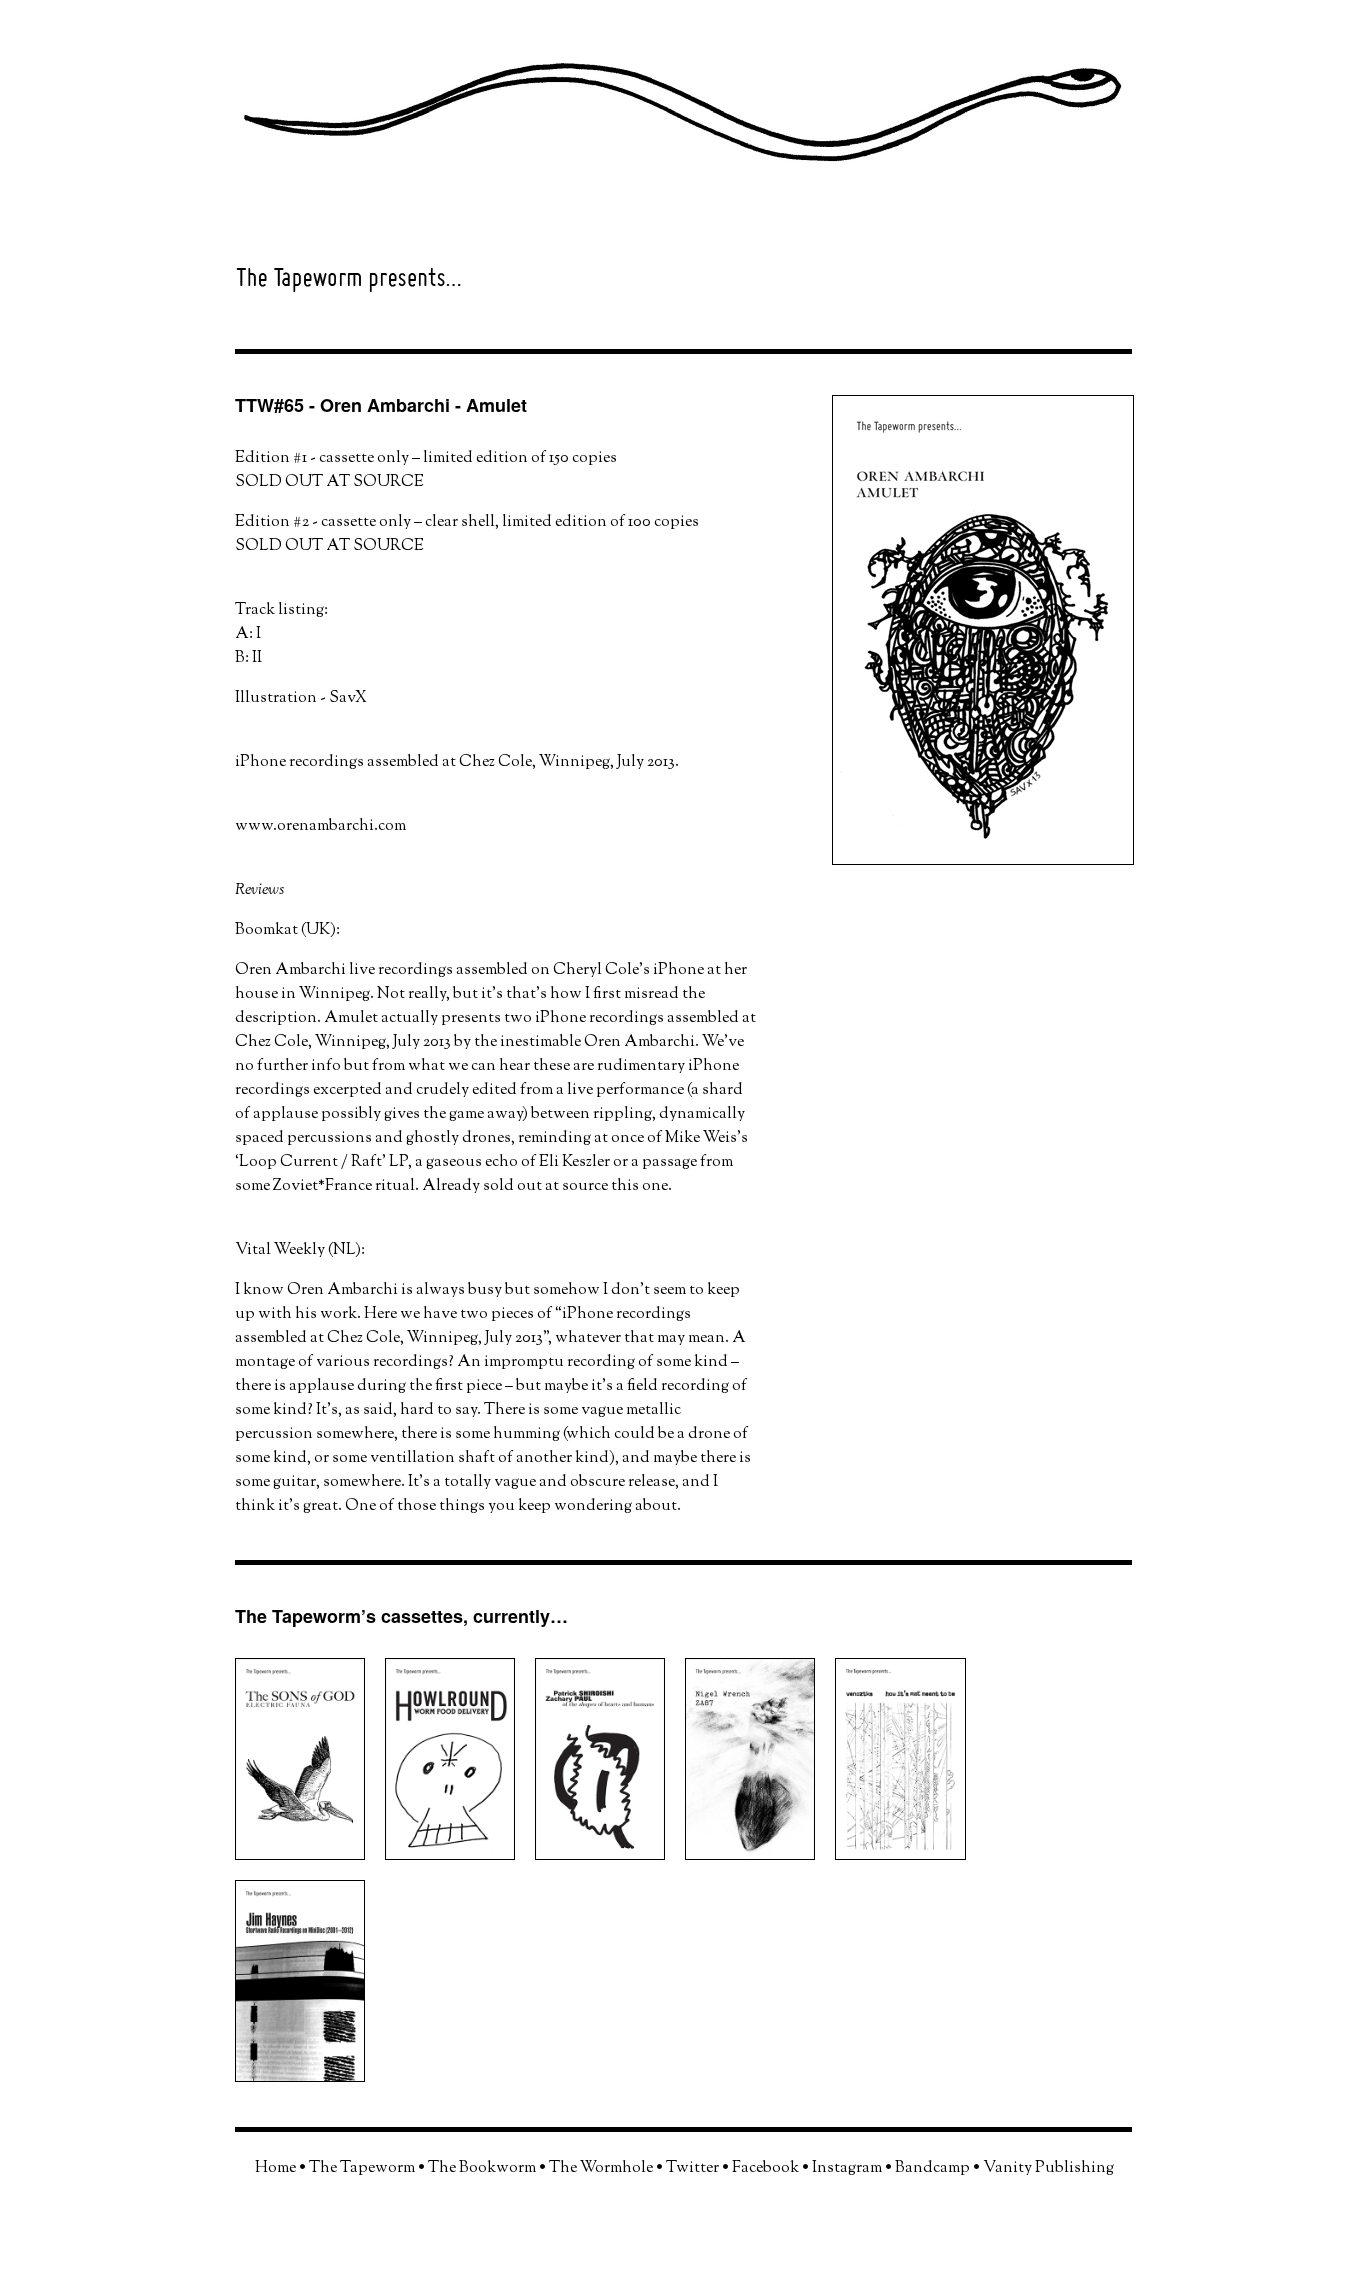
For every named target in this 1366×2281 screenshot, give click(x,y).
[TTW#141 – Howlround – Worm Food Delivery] (460, 1876)
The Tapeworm (362, 2168)
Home (275, 2168)
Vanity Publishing (1048, 2168)
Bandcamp (932, 2168)
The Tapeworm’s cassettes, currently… (401, 1616)
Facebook (765, 2168)
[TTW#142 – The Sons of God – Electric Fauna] (310, 1876)
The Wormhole (601, 2168)
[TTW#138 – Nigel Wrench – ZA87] (760, 1876)
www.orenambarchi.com (320, 826)
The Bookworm (482, 2168)
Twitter (692, 2168)
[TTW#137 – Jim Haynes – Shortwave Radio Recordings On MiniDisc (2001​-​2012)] (310, 2098)
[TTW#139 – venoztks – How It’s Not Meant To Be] (910, 1876)
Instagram (847, 2168)
